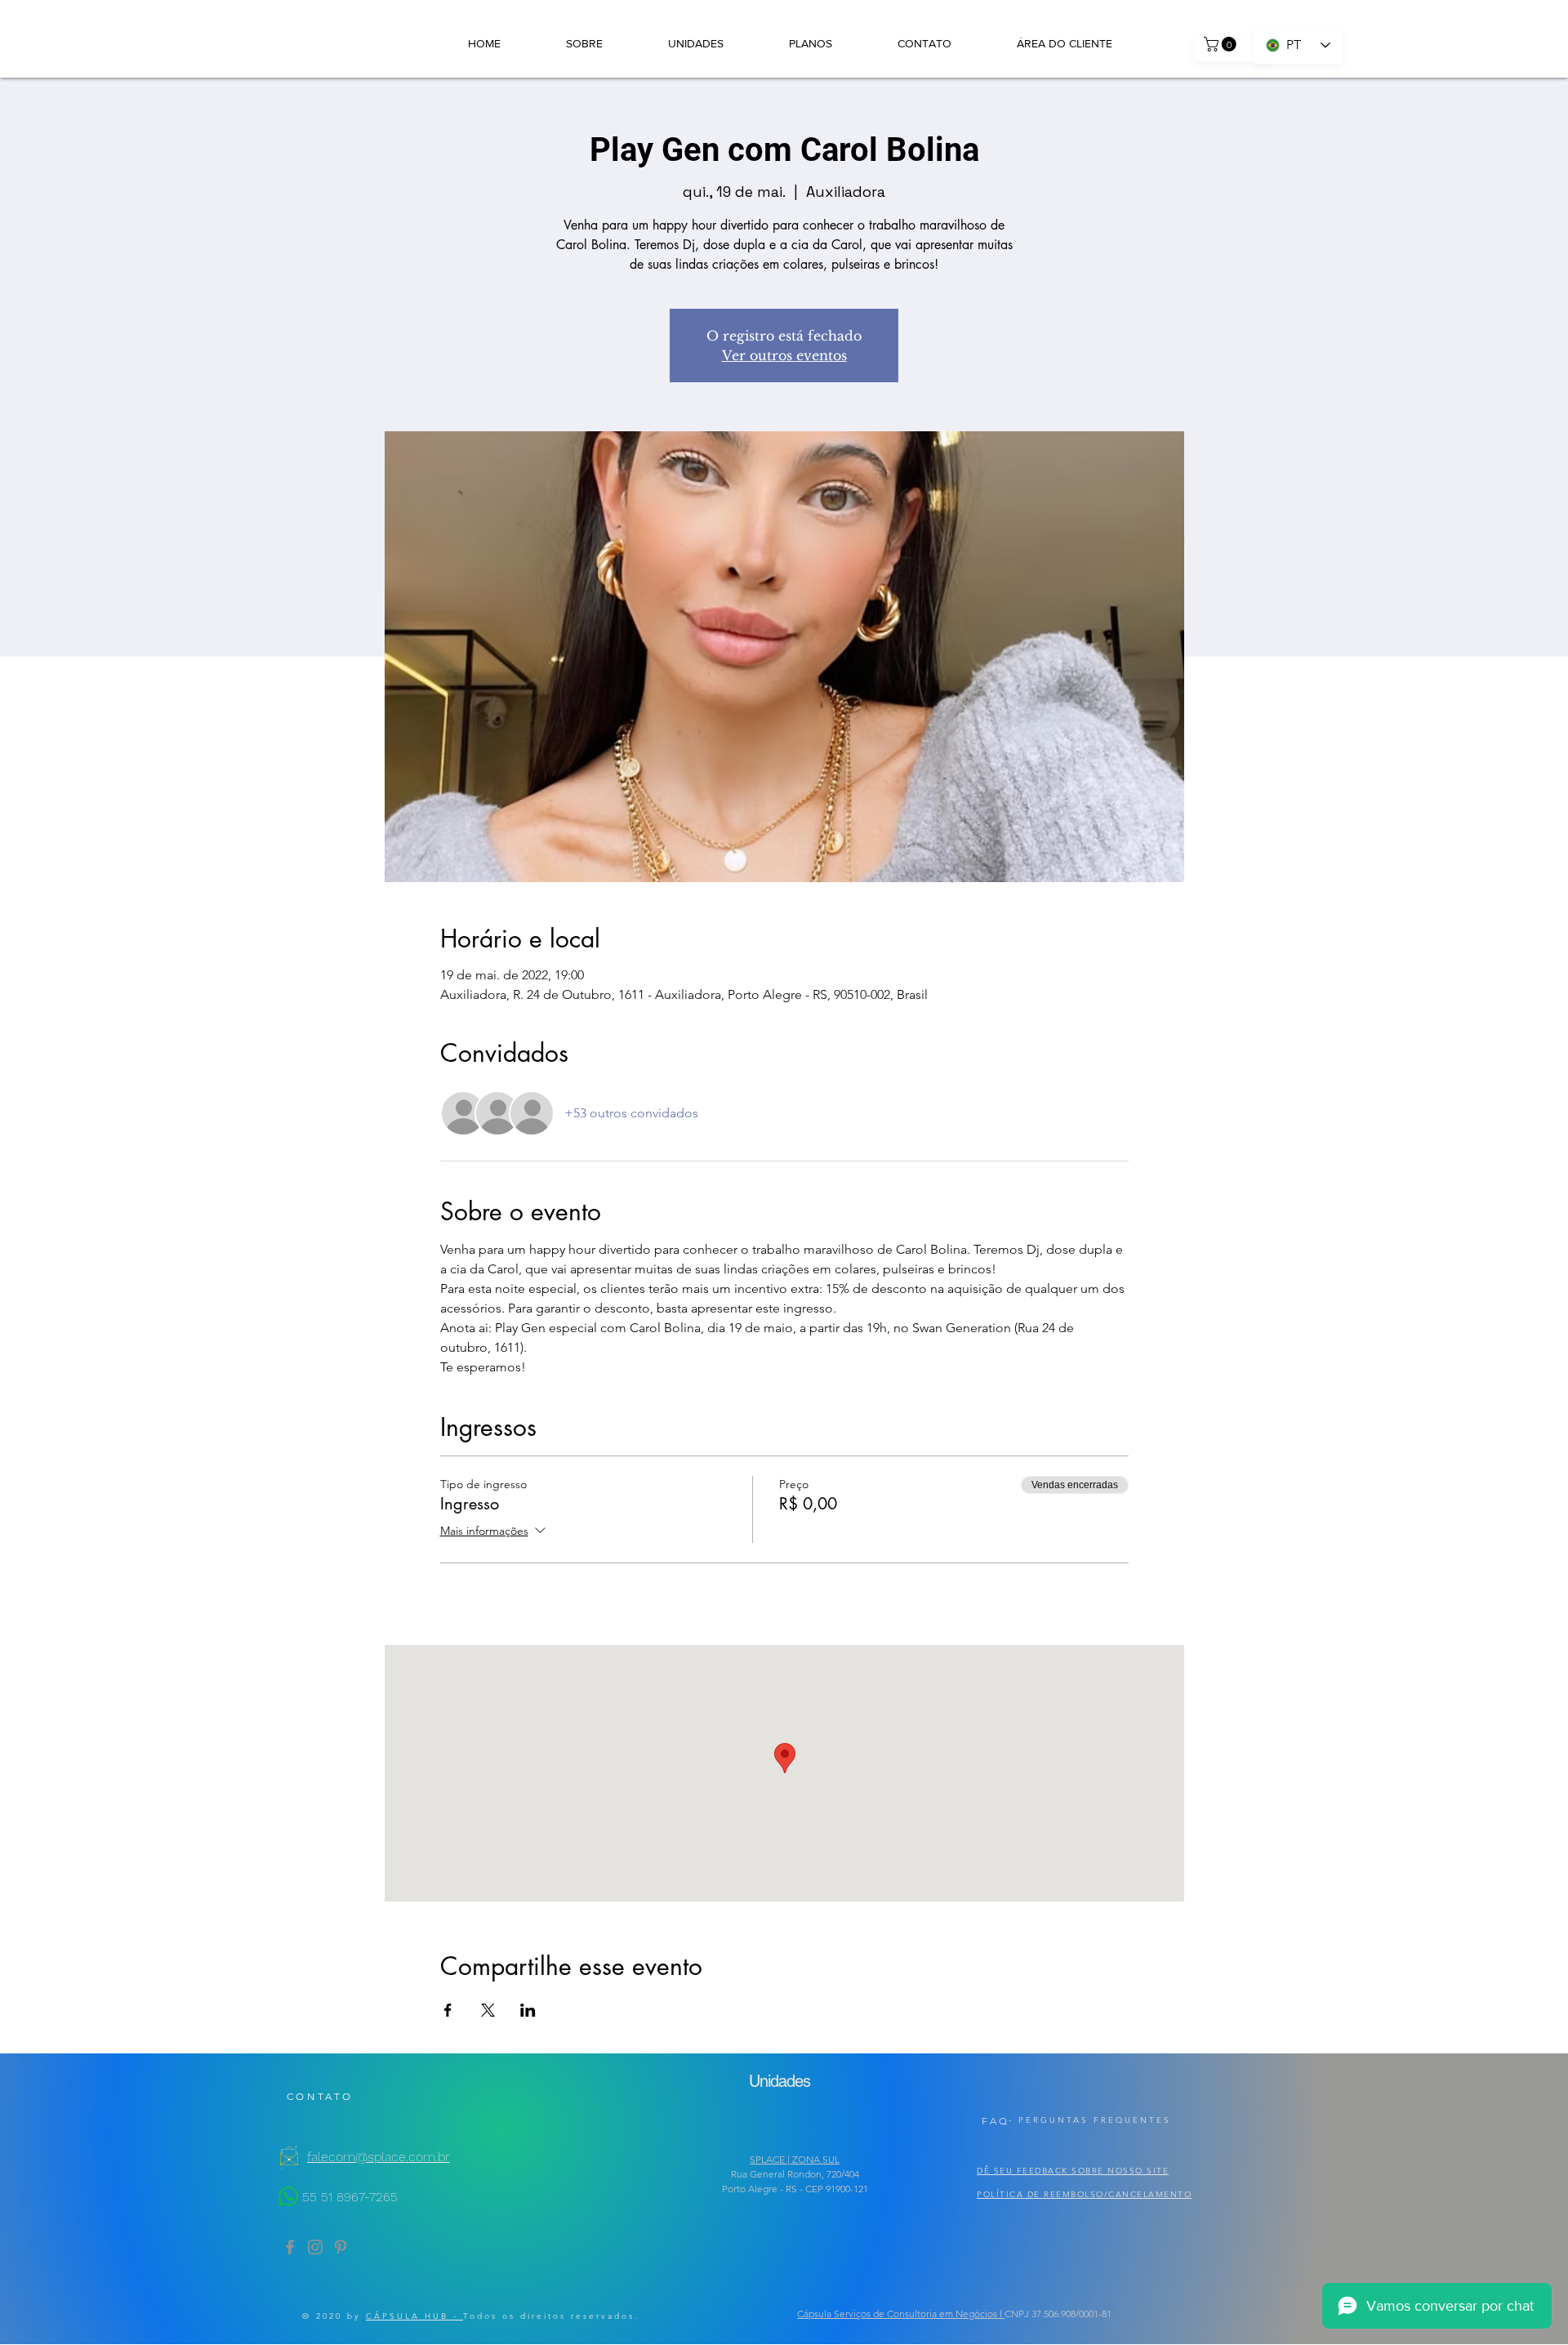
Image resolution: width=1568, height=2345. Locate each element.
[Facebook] (290, 2247)
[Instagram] (315, 2247)
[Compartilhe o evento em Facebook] (448, 2010)
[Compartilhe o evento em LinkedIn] (528, 2010)
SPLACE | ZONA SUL (795, 2159)
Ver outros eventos (784, 355)
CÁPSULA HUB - (414, 2316)
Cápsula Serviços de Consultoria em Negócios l (901, 2314)
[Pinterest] (341, 2247)
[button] (1222, 44)
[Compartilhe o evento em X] (488, 2010)
